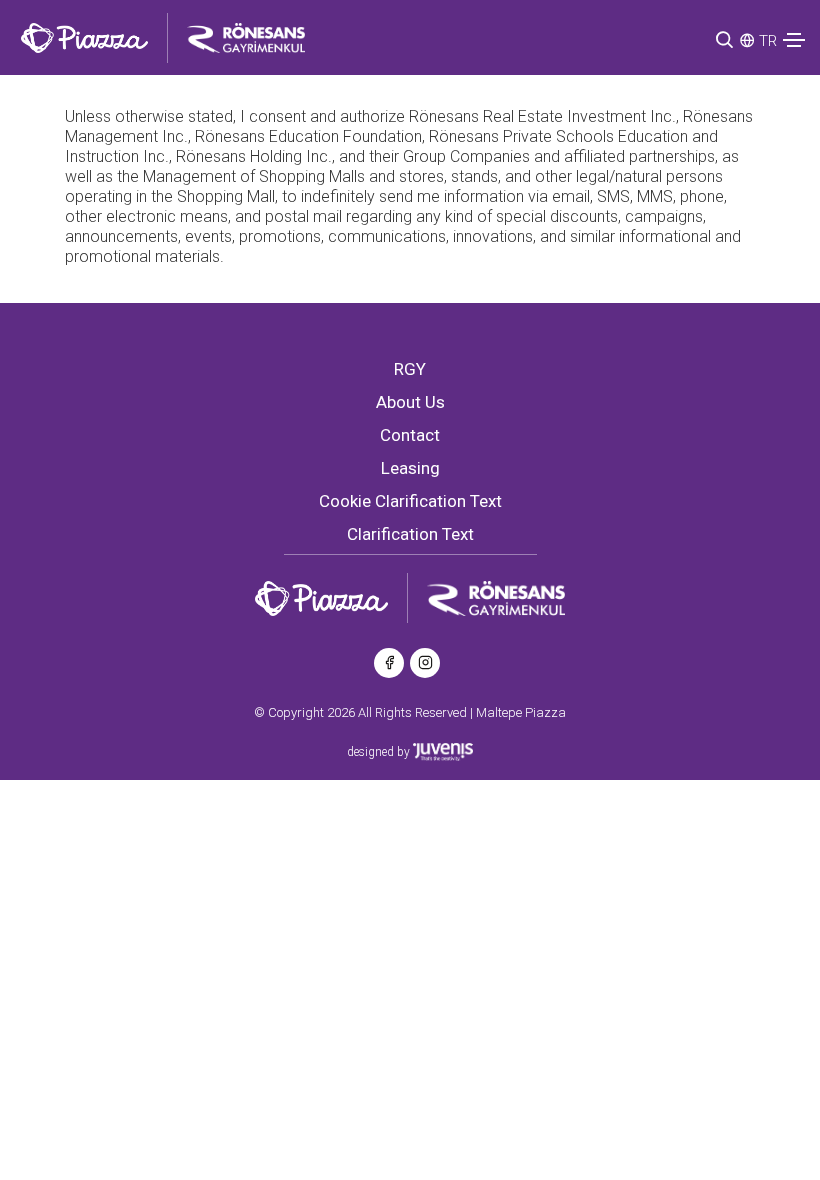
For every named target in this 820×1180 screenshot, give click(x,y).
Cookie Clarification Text (410, 501)
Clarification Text (410, 534)
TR (768, 41)
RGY (410, 369)
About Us (410, 402)
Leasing (410, 468)
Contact (410, 435)
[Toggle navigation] (794, 40)
